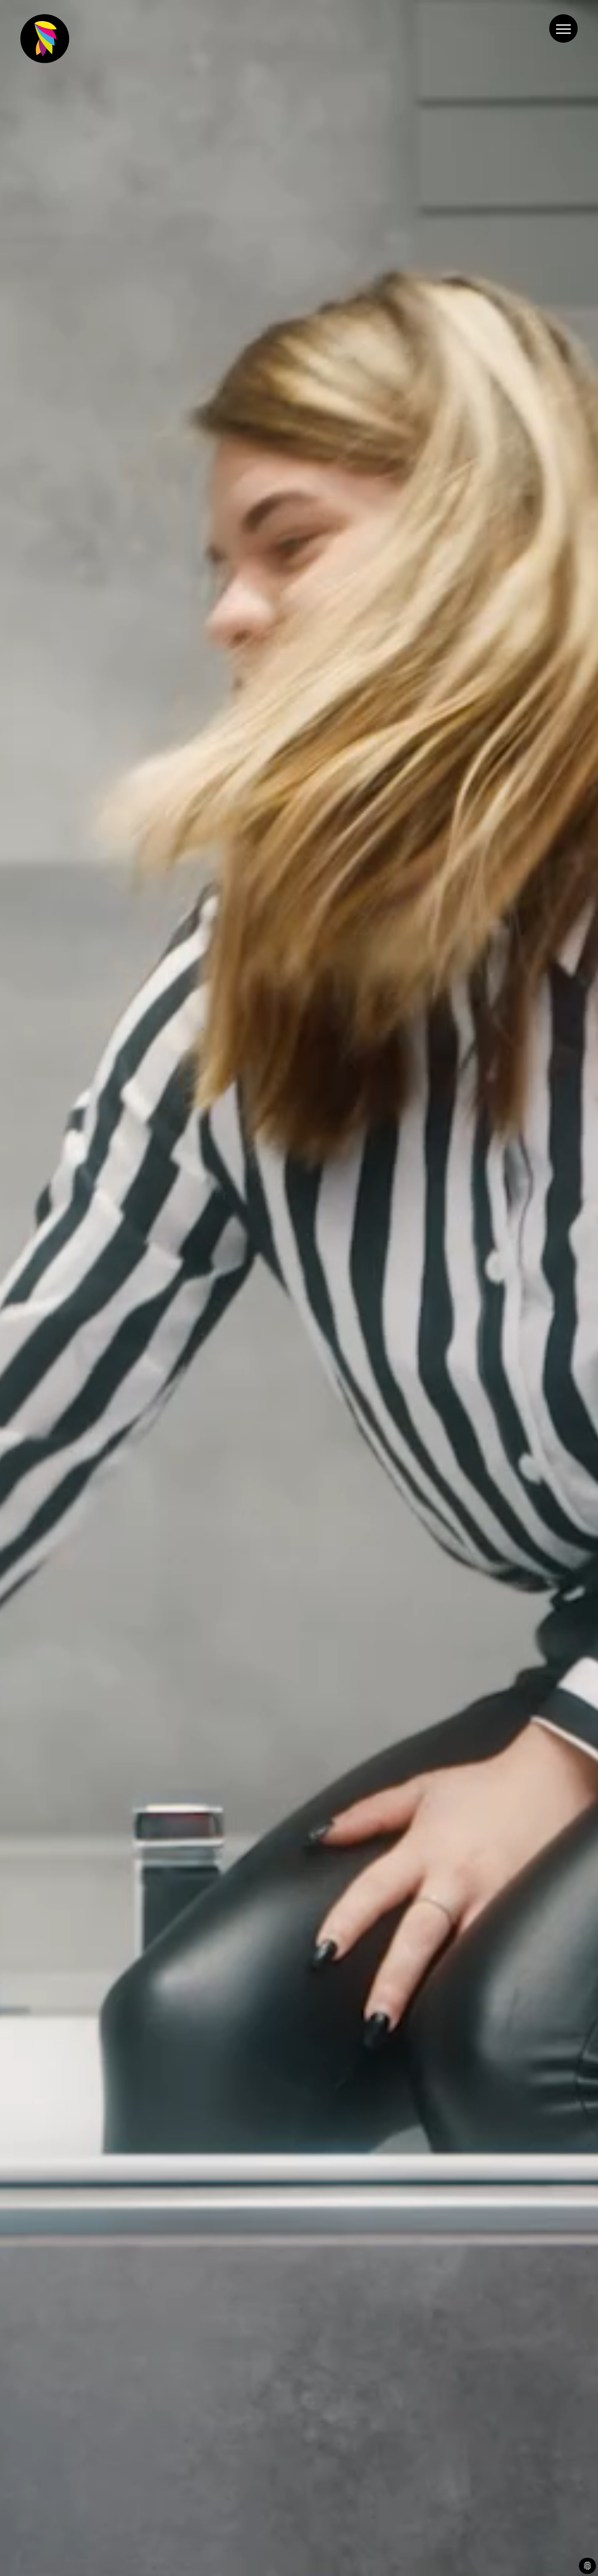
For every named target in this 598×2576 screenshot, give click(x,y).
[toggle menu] (563, 28)
